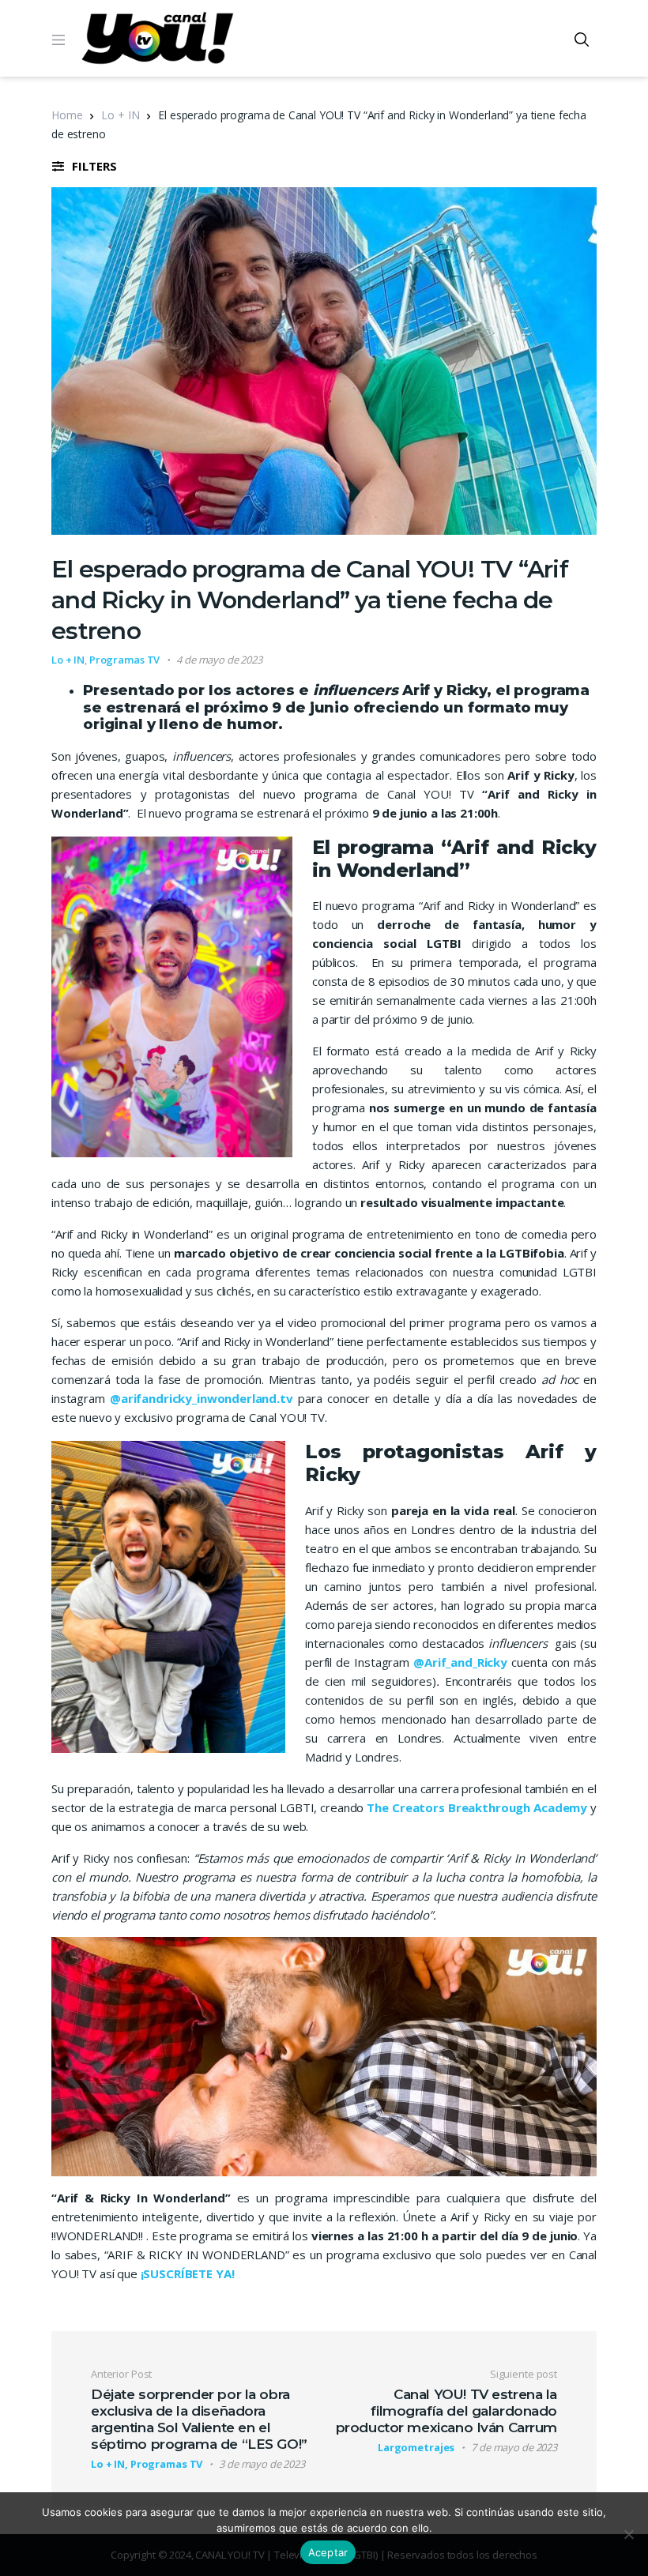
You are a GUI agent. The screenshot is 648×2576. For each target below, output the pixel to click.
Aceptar (328, 2552)
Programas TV (124, 660)
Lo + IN (120, 115)
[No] (628, 2534)
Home (67, 115)
